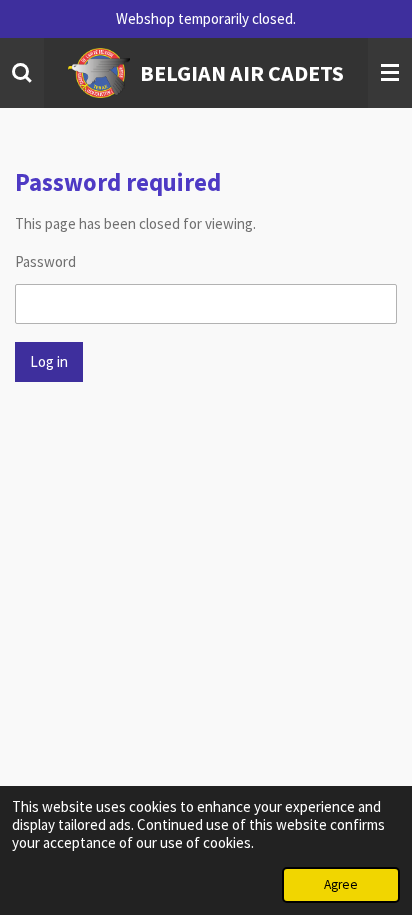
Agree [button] (341, 884)
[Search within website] (22, 73)
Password (45, 261)
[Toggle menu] (390, 73)
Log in (49, 361)
